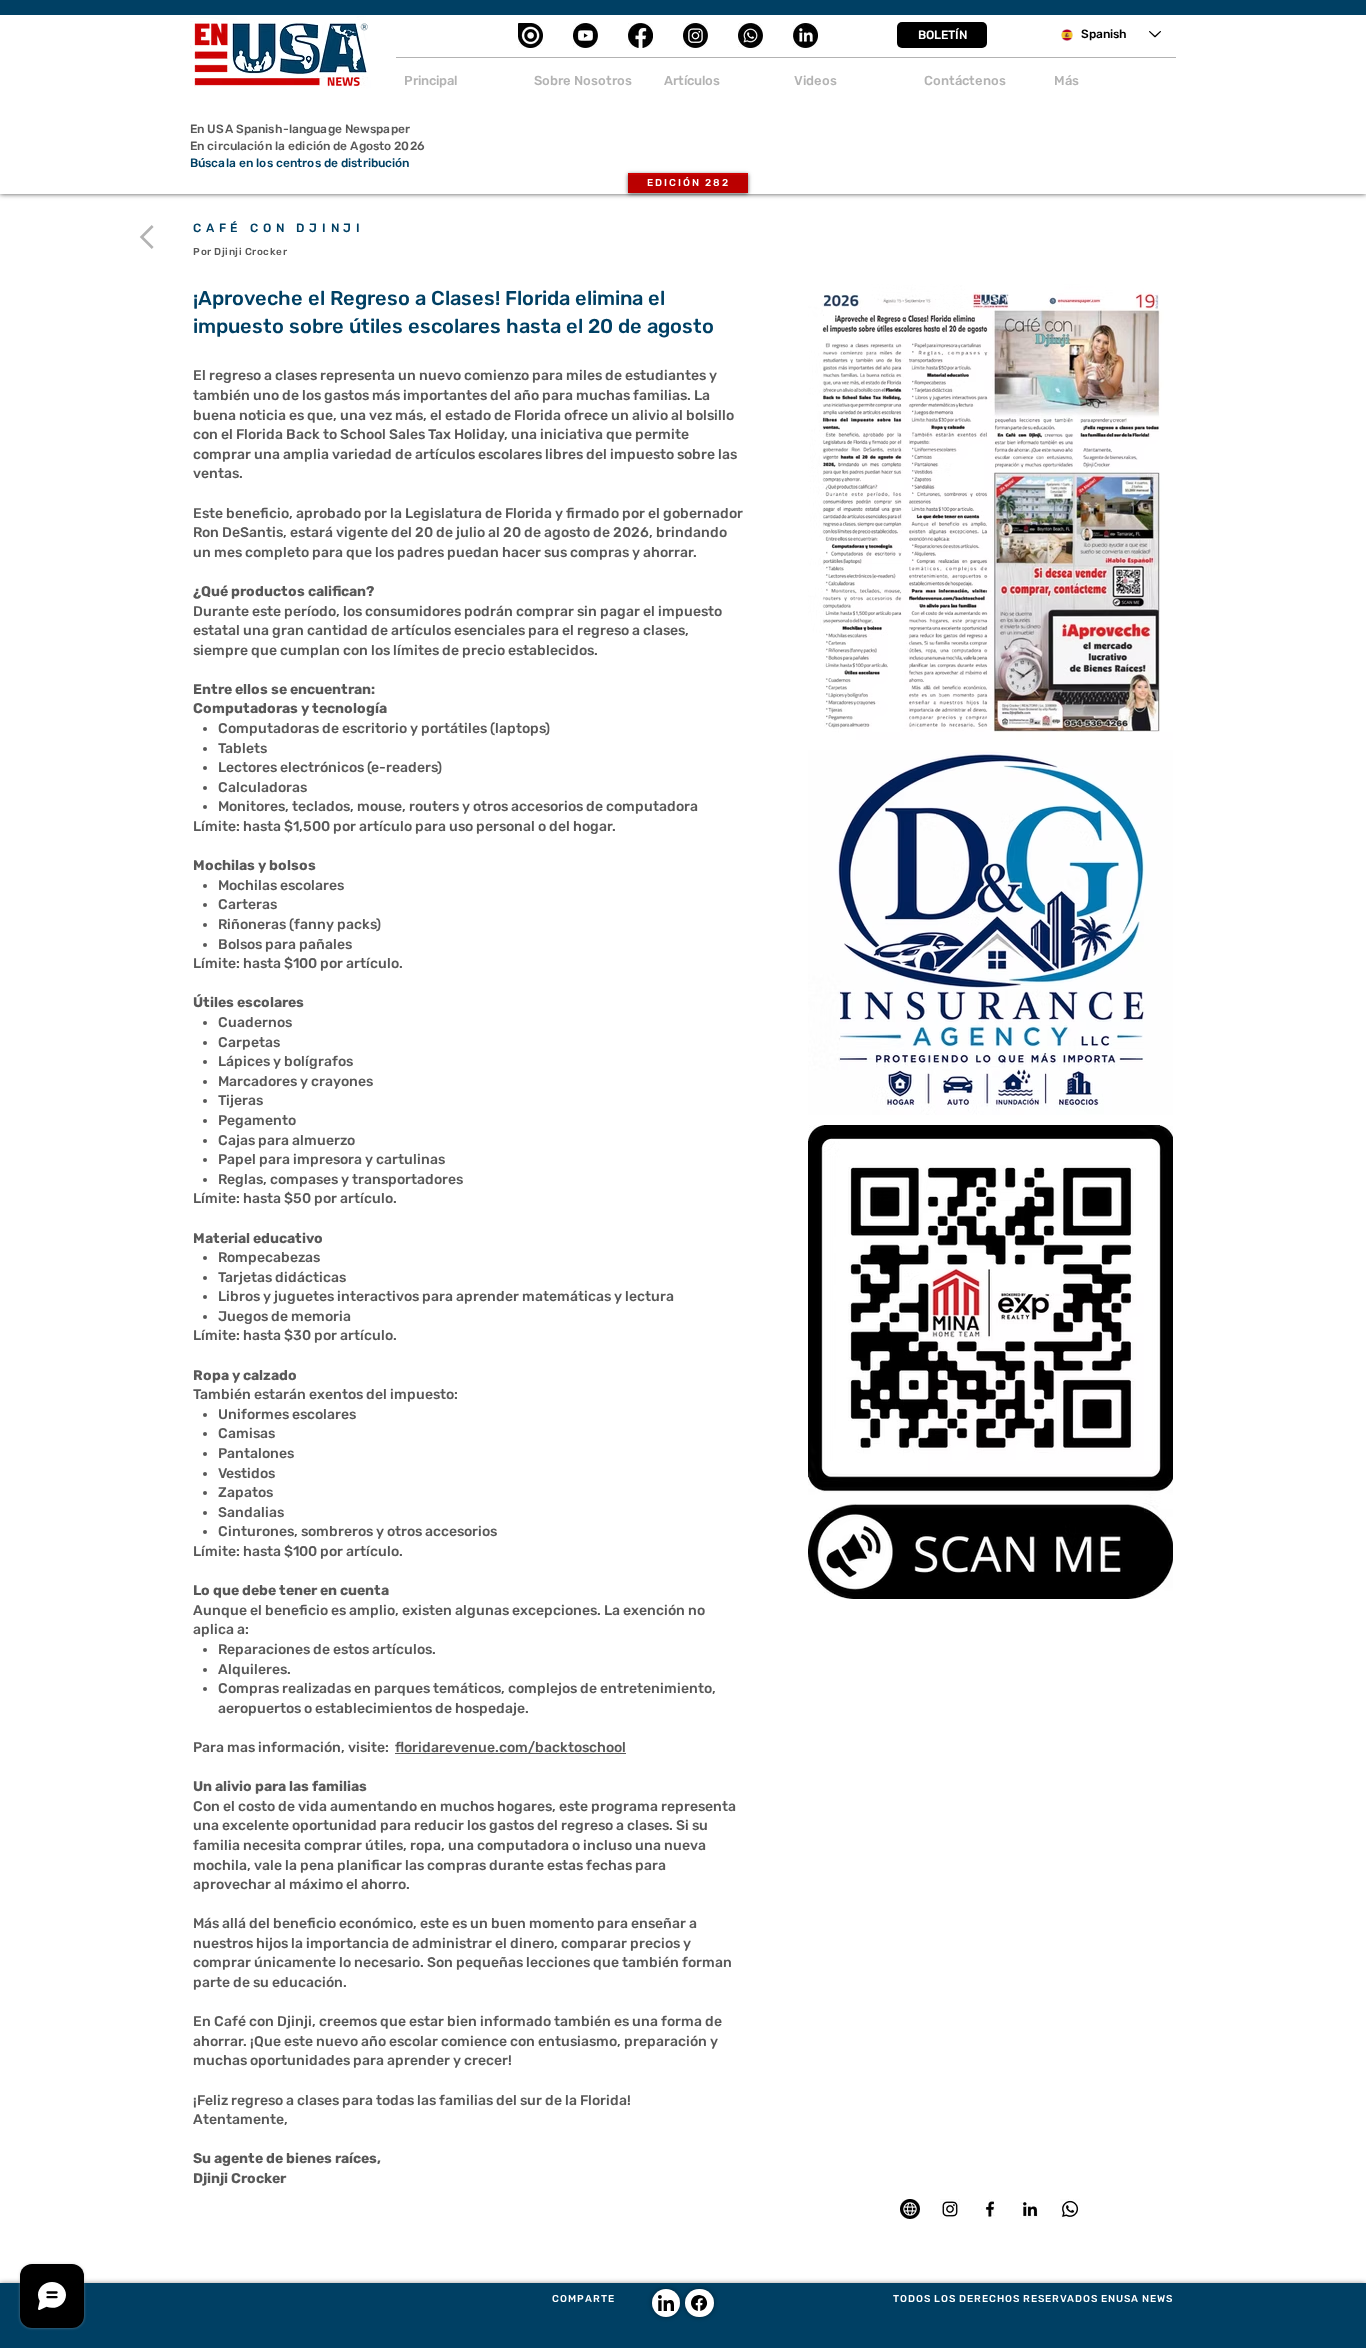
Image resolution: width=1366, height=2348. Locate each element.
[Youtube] (585, 35)
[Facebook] (640, 35)
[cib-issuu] (530, 35)
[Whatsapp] (750, 35)
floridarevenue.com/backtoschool (510, 1747)
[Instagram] (695, 35)
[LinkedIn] (805, 35)
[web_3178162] (910, 2209)
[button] (942, 35)
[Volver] (150, 237)
